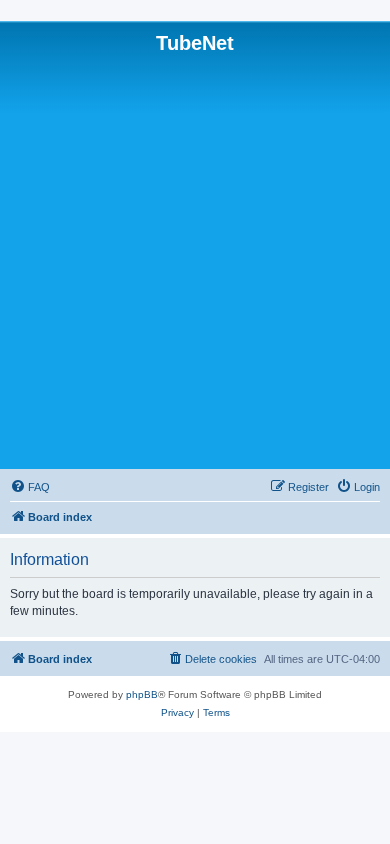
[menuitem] (30, 487)
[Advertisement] (195, 260)
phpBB (142, 694)
